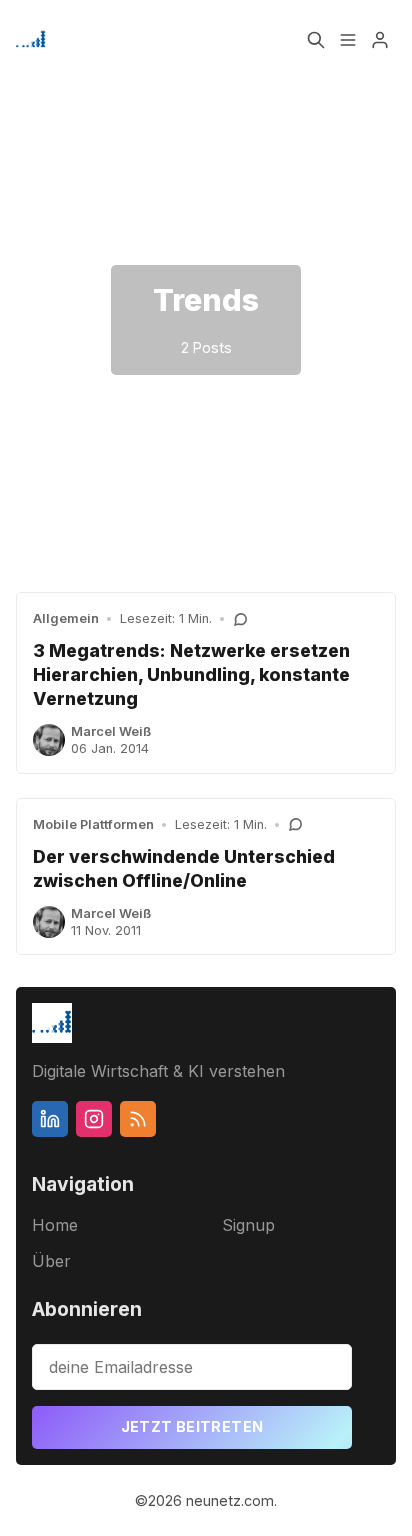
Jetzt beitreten (192, 1426)
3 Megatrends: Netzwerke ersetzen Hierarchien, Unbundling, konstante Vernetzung (191, 674)
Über (51, 1261)
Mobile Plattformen (93, 824)
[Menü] (348, 40)
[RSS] (138, 1119)
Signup (248, 1225)
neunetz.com (230, 1500)
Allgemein (66, 618)
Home (55, 1225)
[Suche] (316, 40)
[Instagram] (94, 1119)
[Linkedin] (50, 1119)
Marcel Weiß (111, 731)
